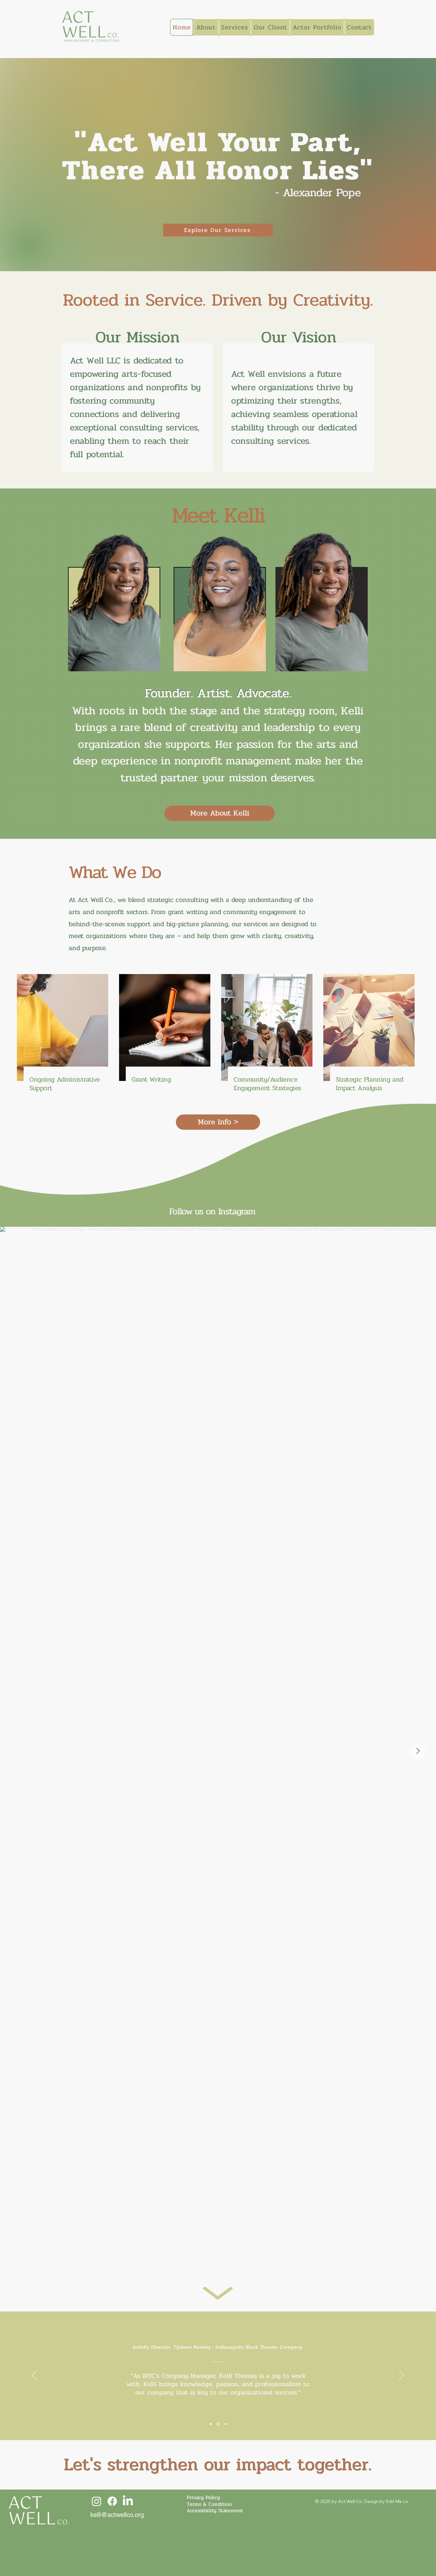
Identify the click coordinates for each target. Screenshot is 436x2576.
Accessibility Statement (215, 2510)
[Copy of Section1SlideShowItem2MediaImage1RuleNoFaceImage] (226, 2424)
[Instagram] (97, 2501)
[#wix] (267, 1211)
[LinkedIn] (128, 2501)
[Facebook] (112, 2501)
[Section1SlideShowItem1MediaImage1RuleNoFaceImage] (211, 2424)
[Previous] (34, 2376)
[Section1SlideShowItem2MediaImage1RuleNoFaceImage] (218, 2424)
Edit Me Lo (397, 2501)
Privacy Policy (203, 2497)
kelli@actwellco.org (117, 2515)
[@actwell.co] (259, 1211)
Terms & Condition (209, 2504)
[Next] (402, 2376)
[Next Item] (418, 1751)
